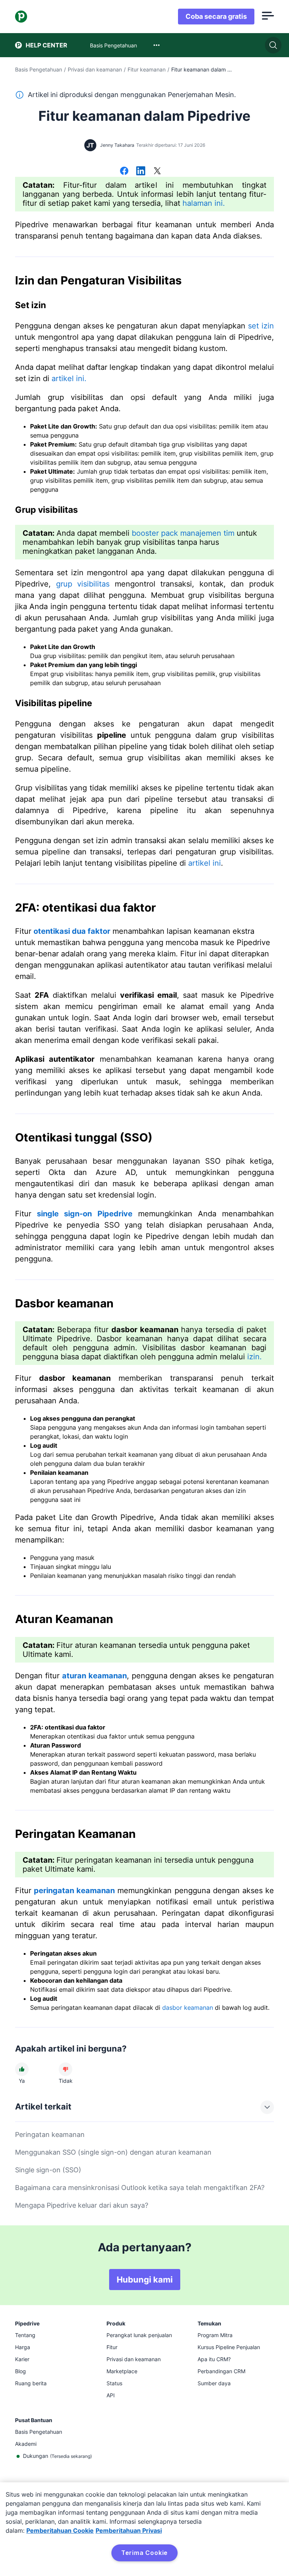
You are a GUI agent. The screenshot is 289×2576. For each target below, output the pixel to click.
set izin (261, 326)
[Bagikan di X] (157, 172)
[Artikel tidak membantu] (65, 2069)
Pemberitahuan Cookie (60, 2530)
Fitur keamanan (147, 69)
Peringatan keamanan (50, 2135)
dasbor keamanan (188, 2008)
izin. (255, 1357)
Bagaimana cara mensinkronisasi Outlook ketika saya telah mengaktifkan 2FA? (140, 2188)
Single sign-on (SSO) (48, 2170)
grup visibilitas (83, 584)
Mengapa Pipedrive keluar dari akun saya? (82, 2205)
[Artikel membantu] (22, 2069)
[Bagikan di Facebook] (124, 172)
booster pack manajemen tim (183, 533)
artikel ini (205, 863)
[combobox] (157, 45)
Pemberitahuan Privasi (129, 2530)
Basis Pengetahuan (39, 69)
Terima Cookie (144, 2553)
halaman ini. (204, 203)
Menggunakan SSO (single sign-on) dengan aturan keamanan (113, 2152)
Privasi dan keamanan (95, 69)
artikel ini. (69, 378)
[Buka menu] (268, 17)
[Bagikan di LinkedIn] (141, 172)
